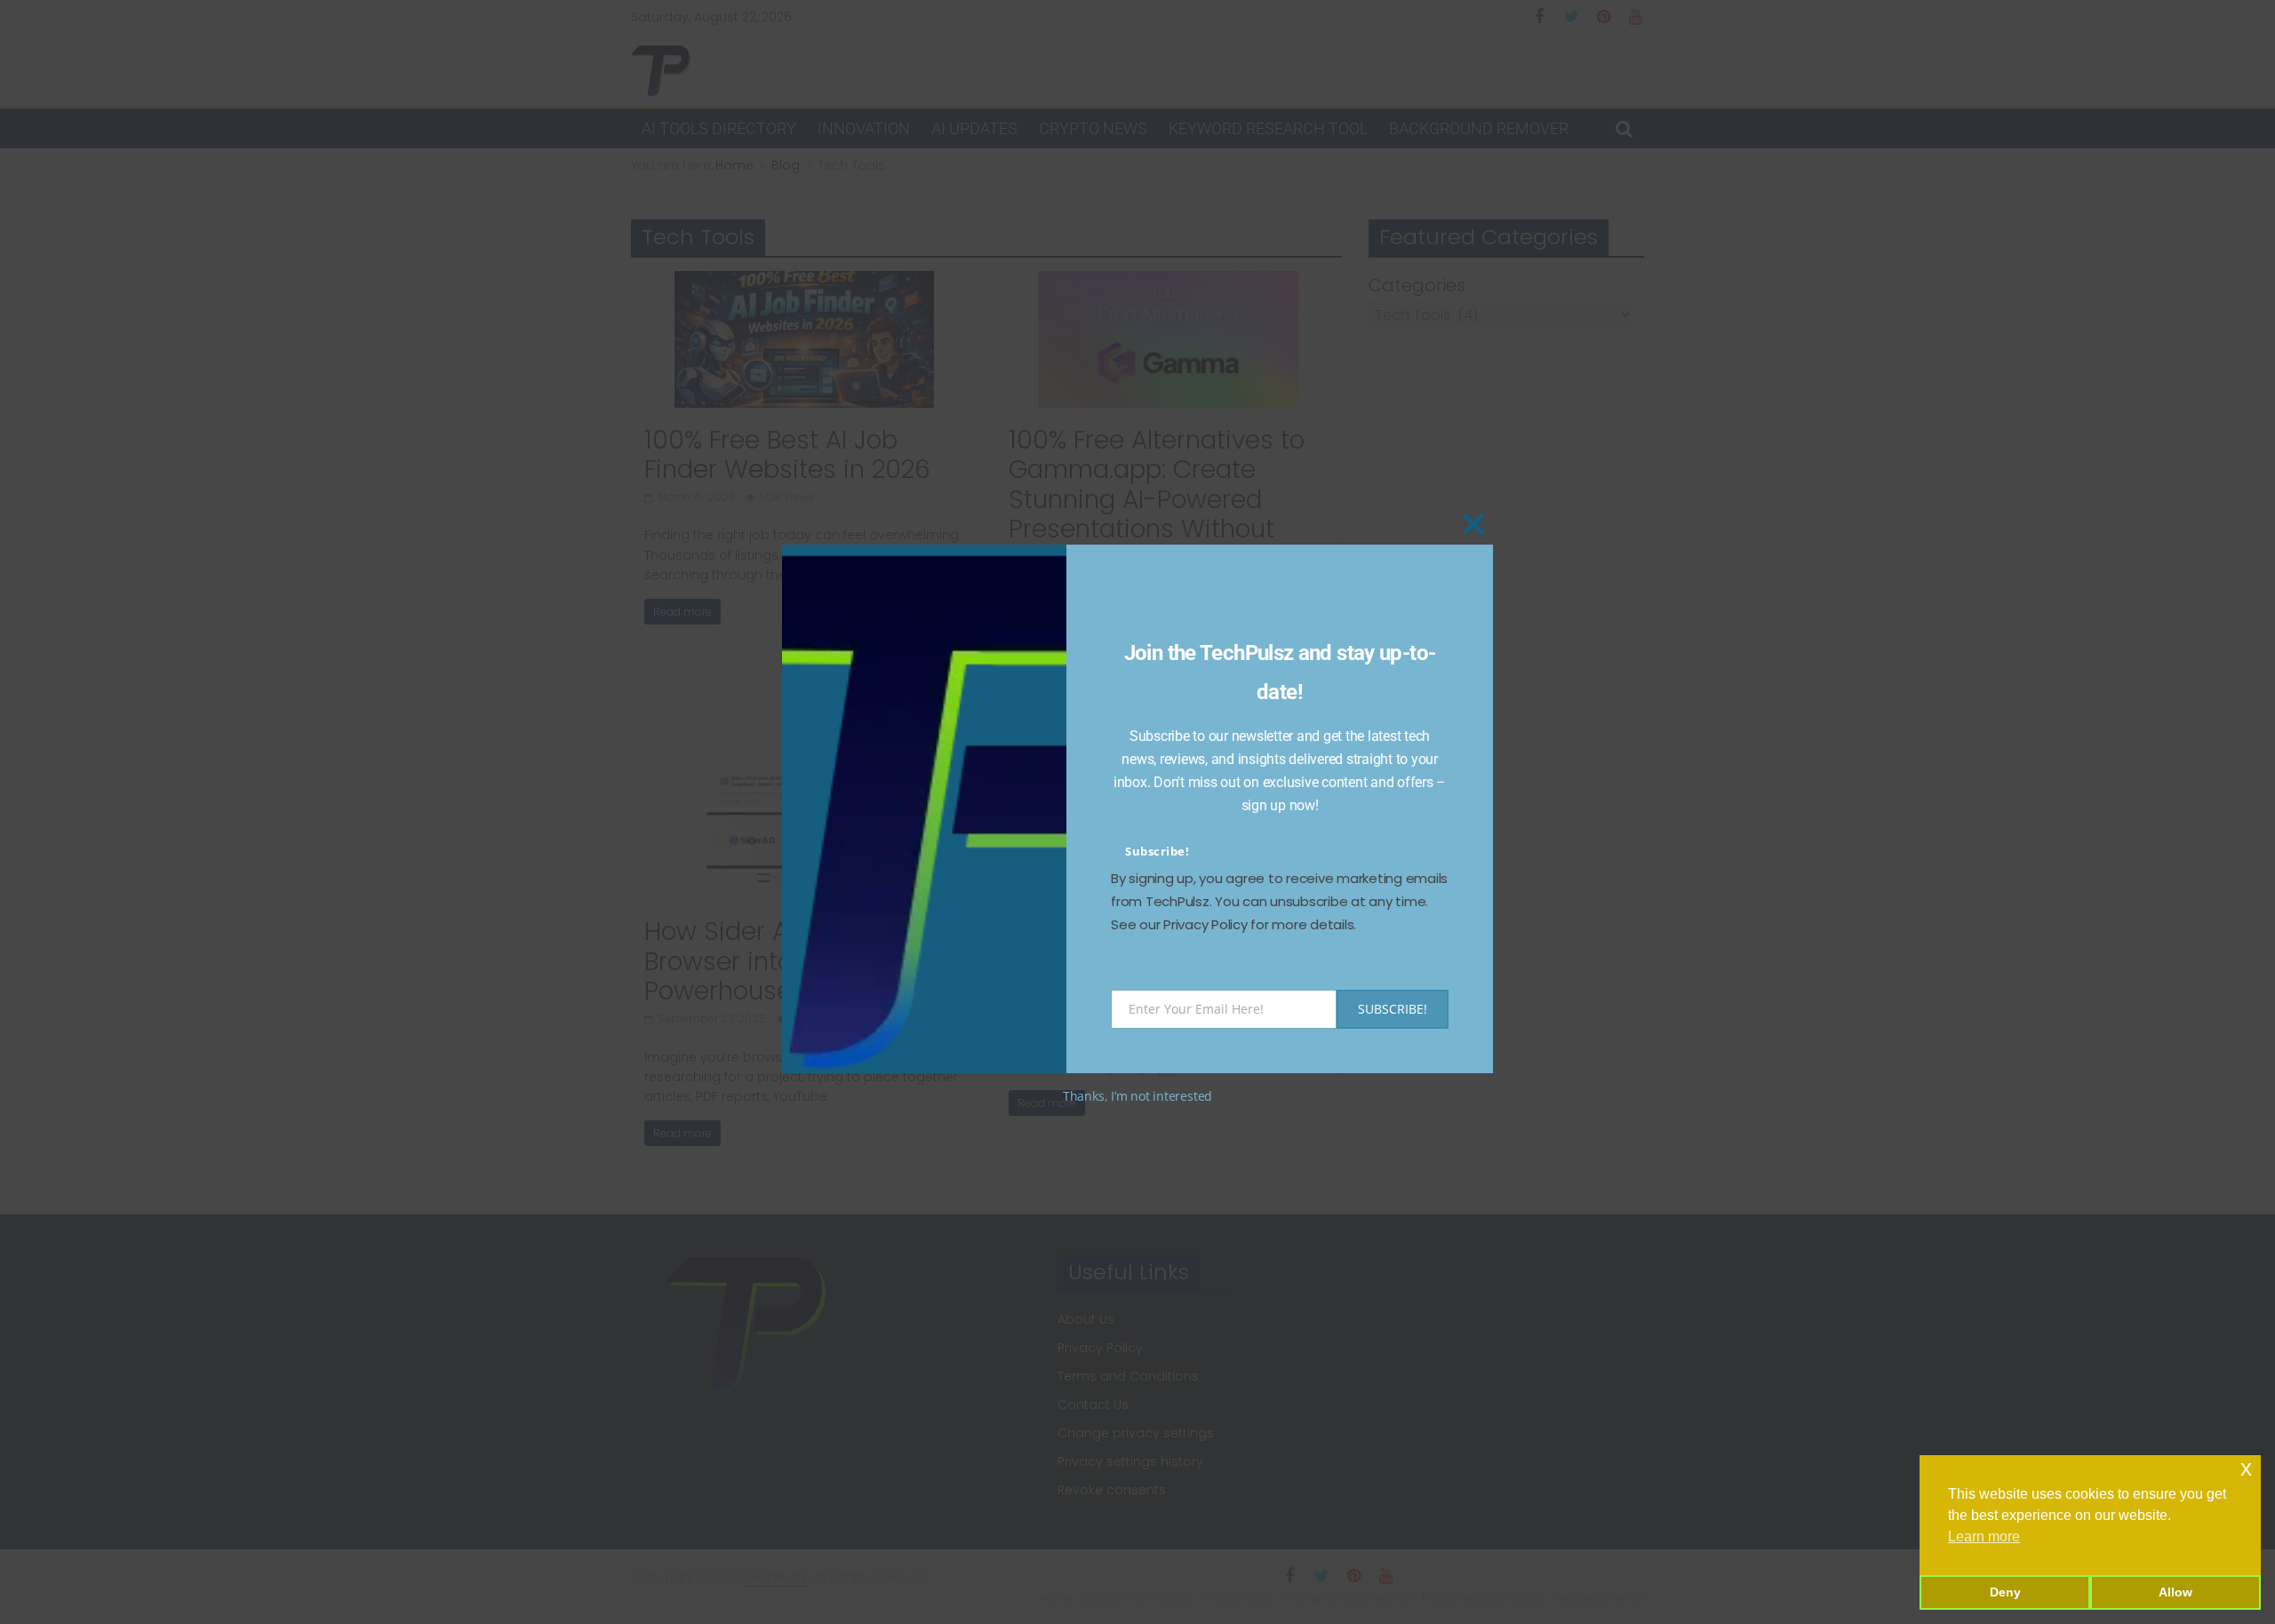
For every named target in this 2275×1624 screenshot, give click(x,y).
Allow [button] (2175, 1592)
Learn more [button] (1984, 1536)
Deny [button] (2005, 1592)
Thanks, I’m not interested (1137, 1096)
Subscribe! (1157, 851)
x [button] (2246, 1468)
